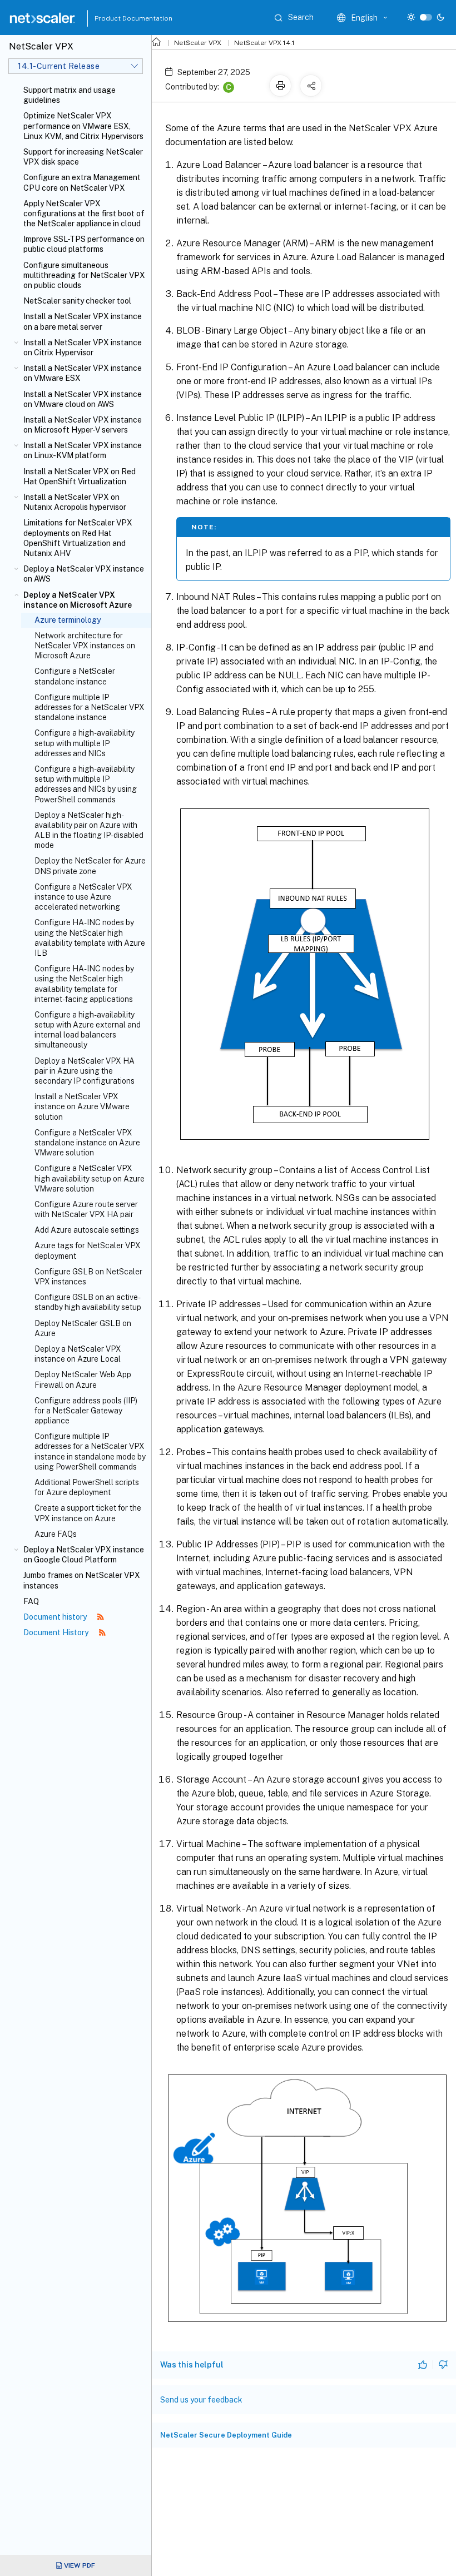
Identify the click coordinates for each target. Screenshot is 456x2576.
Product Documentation (120, 18)
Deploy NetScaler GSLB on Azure (83, 1328)
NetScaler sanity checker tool (77, 301)
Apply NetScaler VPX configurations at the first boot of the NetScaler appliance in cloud (84, 214)
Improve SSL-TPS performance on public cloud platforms (84, 244)
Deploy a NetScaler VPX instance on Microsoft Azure (78, 600)
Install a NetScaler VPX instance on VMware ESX (83, 373)
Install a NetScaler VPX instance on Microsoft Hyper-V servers (83, 425)
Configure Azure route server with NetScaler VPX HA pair (86, 1209)
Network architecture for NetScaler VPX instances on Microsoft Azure (85, 646)
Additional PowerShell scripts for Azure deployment (87, 1487)
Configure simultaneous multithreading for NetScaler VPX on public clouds (84, 275)
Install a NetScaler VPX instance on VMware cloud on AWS (83, 399)
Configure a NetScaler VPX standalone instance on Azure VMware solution (87, 1143)
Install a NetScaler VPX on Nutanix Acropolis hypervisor (75, 502)
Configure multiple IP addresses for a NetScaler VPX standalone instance (90, 707)
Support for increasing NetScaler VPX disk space (83, 157)
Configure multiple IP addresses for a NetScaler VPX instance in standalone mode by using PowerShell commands (90, 1451)
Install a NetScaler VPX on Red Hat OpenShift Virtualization (80, 477)
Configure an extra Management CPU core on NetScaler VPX (82, 182)
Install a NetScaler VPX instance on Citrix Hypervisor (83, 348)
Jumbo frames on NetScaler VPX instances (82, 1580)
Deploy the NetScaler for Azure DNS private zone (90, 866)
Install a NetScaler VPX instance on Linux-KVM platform (83, 450)
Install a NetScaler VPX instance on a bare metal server (83, 321)
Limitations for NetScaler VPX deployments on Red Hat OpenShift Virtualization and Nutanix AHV (78, 538)
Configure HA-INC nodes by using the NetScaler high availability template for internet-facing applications (84, 984)
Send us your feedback (201, 2400)
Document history (56, 1617)
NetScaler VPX (198, 43)
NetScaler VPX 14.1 (264, 43)
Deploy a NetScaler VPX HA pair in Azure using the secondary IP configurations (85, 1071)
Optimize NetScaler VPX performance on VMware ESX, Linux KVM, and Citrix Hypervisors (83, 126)
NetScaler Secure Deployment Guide (226, 2435)
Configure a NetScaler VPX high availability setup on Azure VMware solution (90, 1178)
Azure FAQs (56, 1534)
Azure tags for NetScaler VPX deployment (88, 1250)
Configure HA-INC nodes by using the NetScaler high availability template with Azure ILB (90, 938)
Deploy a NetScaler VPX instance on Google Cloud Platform (84, 1555)
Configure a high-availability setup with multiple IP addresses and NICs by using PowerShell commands (86, 784)
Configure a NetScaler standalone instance (75, 676)
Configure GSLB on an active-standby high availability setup (88, 1302)
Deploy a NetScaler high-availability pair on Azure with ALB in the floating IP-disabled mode (89, 830)
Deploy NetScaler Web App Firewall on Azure (83, 1379)
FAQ (31, 1601)
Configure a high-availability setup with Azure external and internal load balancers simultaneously (88, 1030)
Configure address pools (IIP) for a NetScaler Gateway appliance (86, 1411)
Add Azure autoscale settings (87, 1230)
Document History (57, 1632)
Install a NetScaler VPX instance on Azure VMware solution (82, 1106)
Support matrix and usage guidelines (70, 95)
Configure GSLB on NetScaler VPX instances (88, 1277)
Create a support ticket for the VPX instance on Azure (88, 1513)
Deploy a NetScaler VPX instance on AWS (84, 574)
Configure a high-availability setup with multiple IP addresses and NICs (85, 743)
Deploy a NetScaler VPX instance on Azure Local (78, 1354)
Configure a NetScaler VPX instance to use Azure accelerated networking (83, 897)
